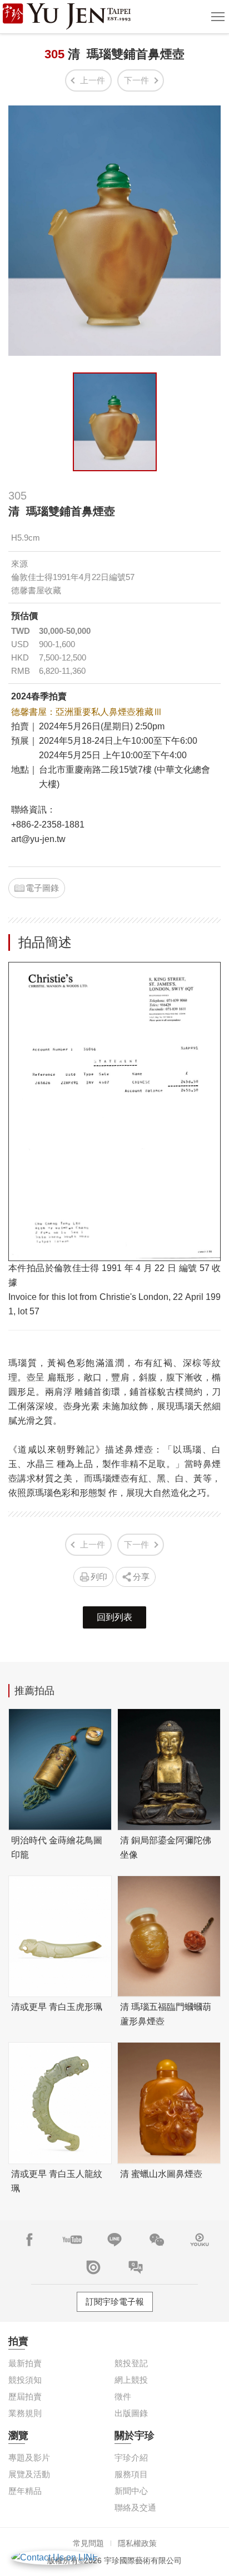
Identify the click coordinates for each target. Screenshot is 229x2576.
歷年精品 (25, 2491)
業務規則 (25, 2413)
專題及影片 (29, 2457)
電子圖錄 (42, 888)
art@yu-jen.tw (38, 839)
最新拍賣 (25, 2363)
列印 (99, 1577)
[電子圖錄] (93, 2267)
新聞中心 (131, 2491)
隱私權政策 (137, 2543)
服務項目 (131, 2474)
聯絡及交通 (135, 2507)
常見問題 (88, 2543)
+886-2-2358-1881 (48, 825)
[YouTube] (72, 2240)
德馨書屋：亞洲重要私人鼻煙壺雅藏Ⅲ (87, 712)
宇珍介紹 (131, 2457)
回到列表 (114, 1617)
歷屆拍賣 (25, 2396)
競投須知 (25, 2380)
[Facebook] (29, 2240)
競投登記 (131, 2363)
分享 (141, 1577)
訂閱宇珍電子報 (115, 2302)
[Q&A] (136, 2267)
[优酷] (200, 2240)
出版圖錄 (131, 2413)
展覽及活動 (29, 2474)
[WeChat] (157, 2240)
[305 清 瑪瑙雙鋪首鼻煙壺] (115, 422)
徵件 (123, 2396)
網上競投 (131, 2380)
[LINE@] (114, 2240)
